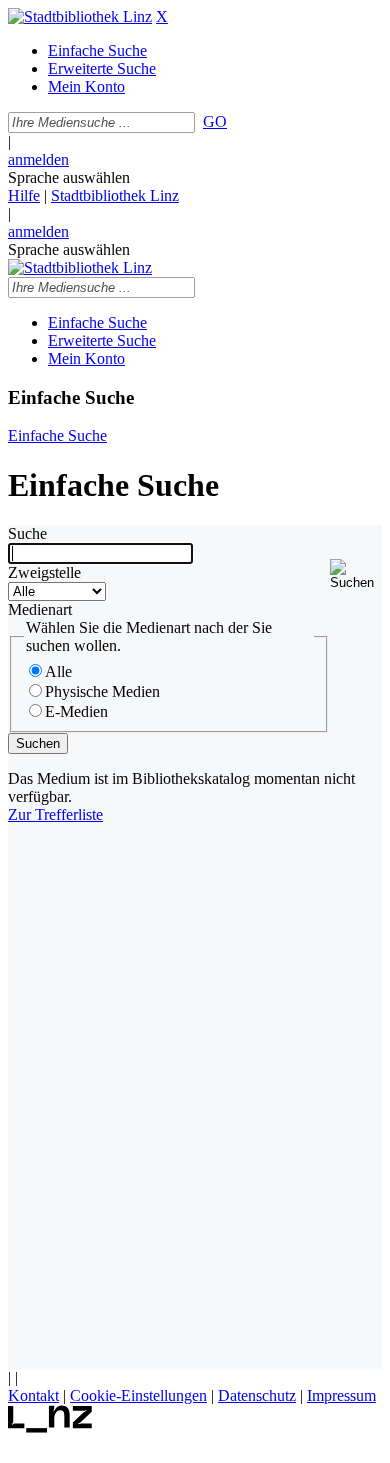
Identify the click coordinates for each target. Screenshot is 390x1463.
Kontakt (33, 1395)
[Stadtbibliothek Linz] (80, 16)
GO (215, 121)
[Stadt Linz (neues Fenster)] (50, 1427)
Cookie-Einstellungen (138, 1395)
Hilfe (24, 195)
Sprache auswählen (69, 177)
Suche (27, 533)
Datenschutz (257, 1395)
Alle (58, 671)
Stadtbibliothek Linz (115, 195)
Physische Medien (102, 691)
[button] (356, 574)
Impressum (341, 1395)
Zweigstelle (44, 572)
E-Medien (76, 711)
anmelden (38, 159)
